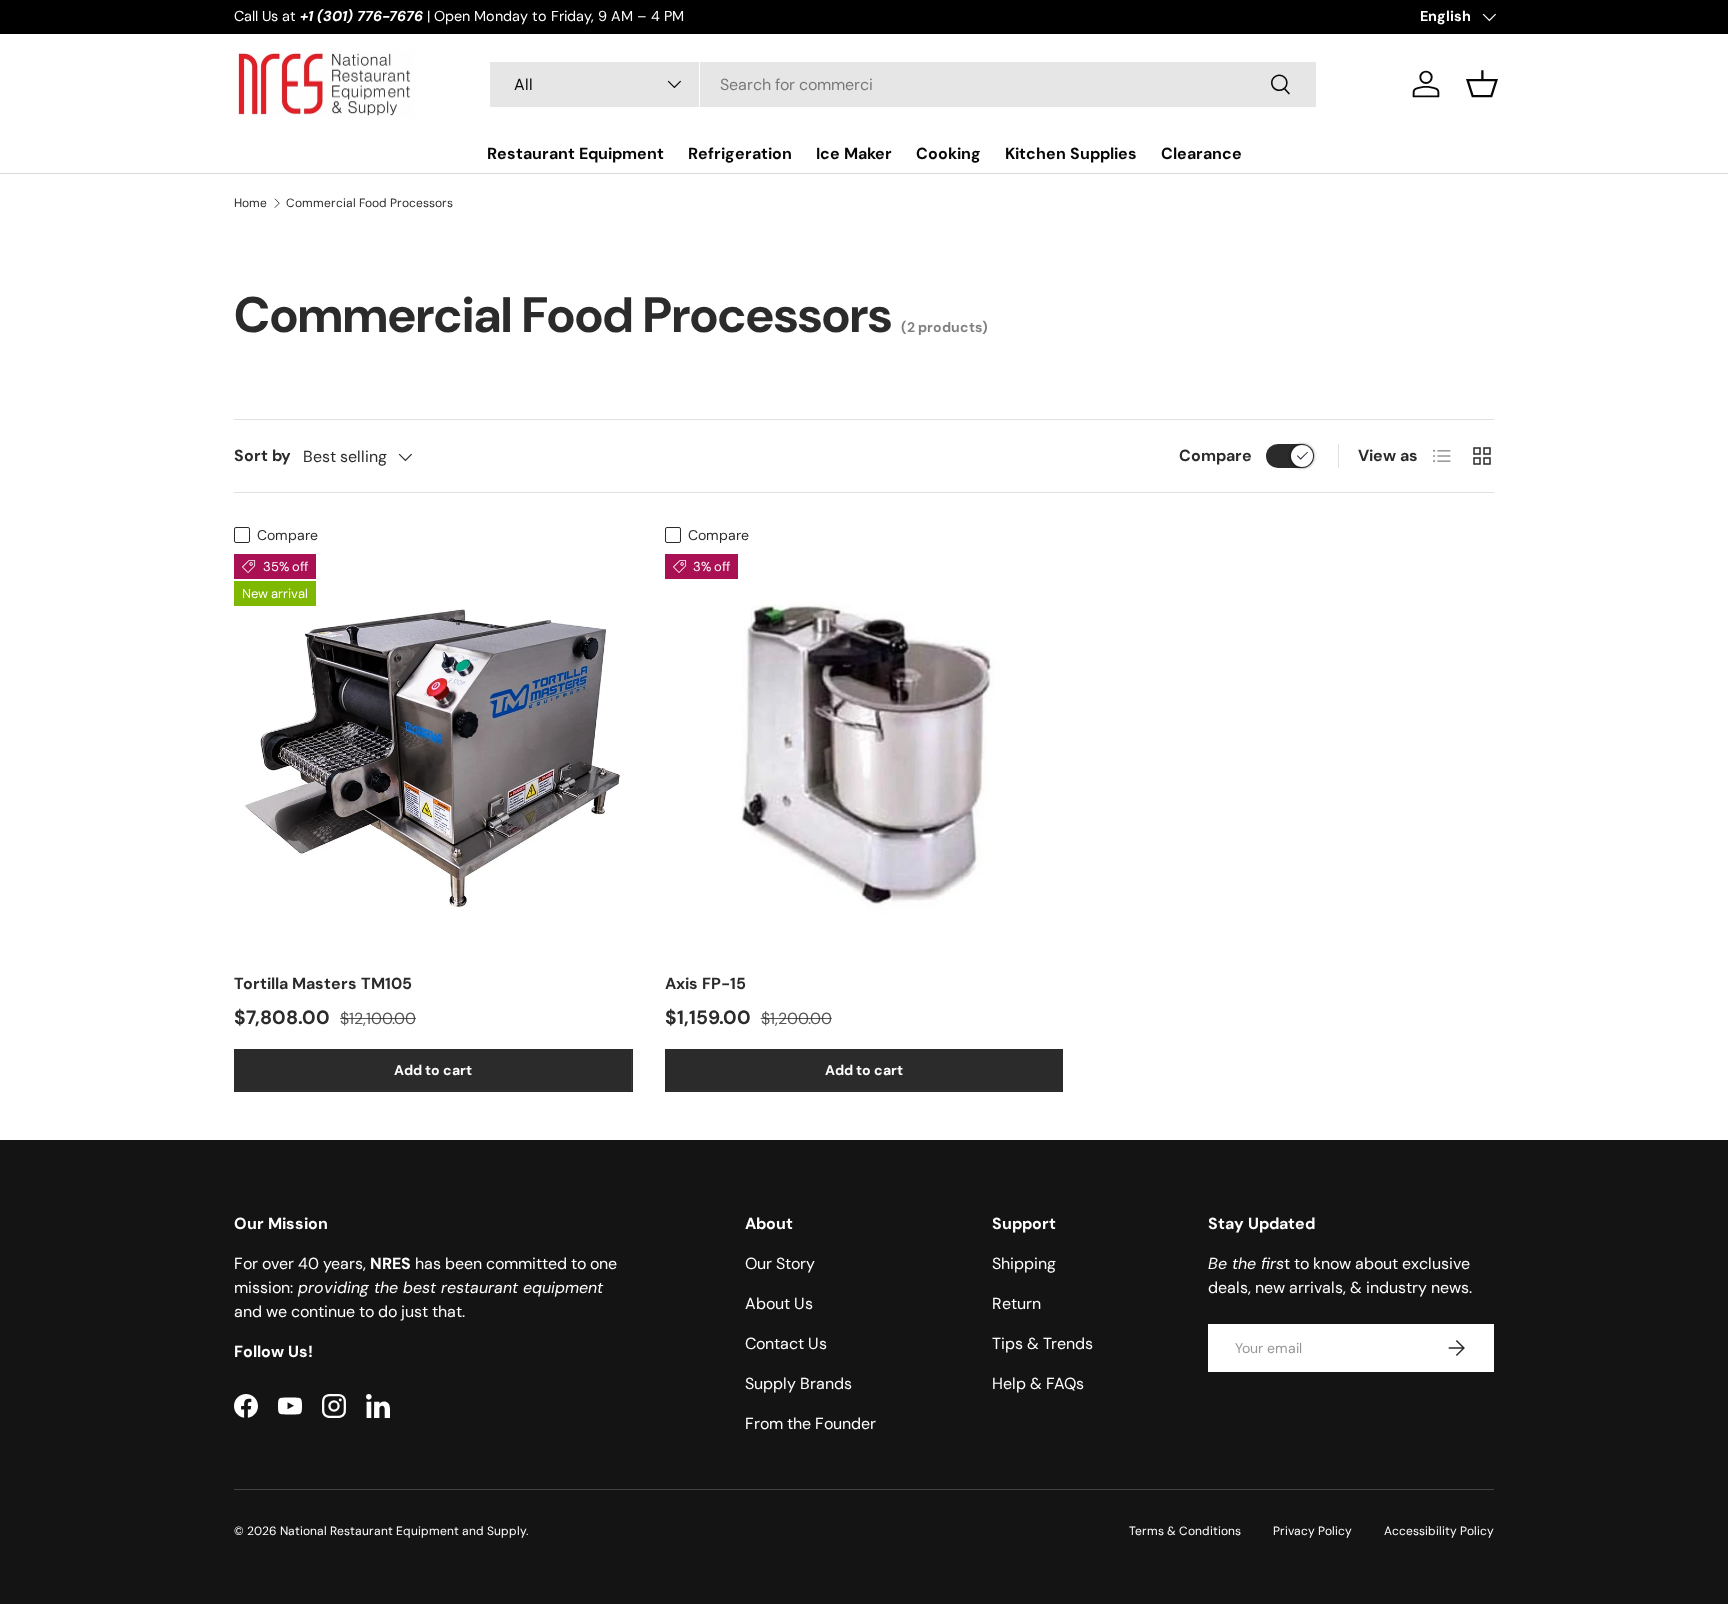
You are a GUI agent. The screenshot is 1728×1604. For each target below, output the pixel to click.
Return (1016, 1303)
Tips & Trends (1042, 1343)
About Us (779, 1303)
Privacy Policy (1312, 1531)
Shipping (1024, 1263)
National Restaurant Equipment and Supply (403, 1531)
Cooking (948, 153)
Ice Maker (854, 153)
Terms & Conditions (1185, 1531)
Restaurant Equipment (575, 153)
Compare (1215, 455)
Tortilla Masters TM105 (323, 983)
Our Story (780, 1263)
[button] (1482, 84)
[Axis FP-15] (864, 753)
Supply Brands (798, 1383)
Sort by (262, 455)
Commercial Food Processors (369, 203)
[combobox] (903, 84)
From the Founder (810, 1423)
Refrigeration (740, 153)
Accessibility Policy (1439, 1531)
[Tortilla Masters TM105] (433, 753)
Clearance (1201, 153)
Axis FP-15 (705, 983)
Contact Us (786, 1343)
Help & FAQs (1038, 1383)
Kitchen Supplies (1071, 153)
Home (250, 203)
